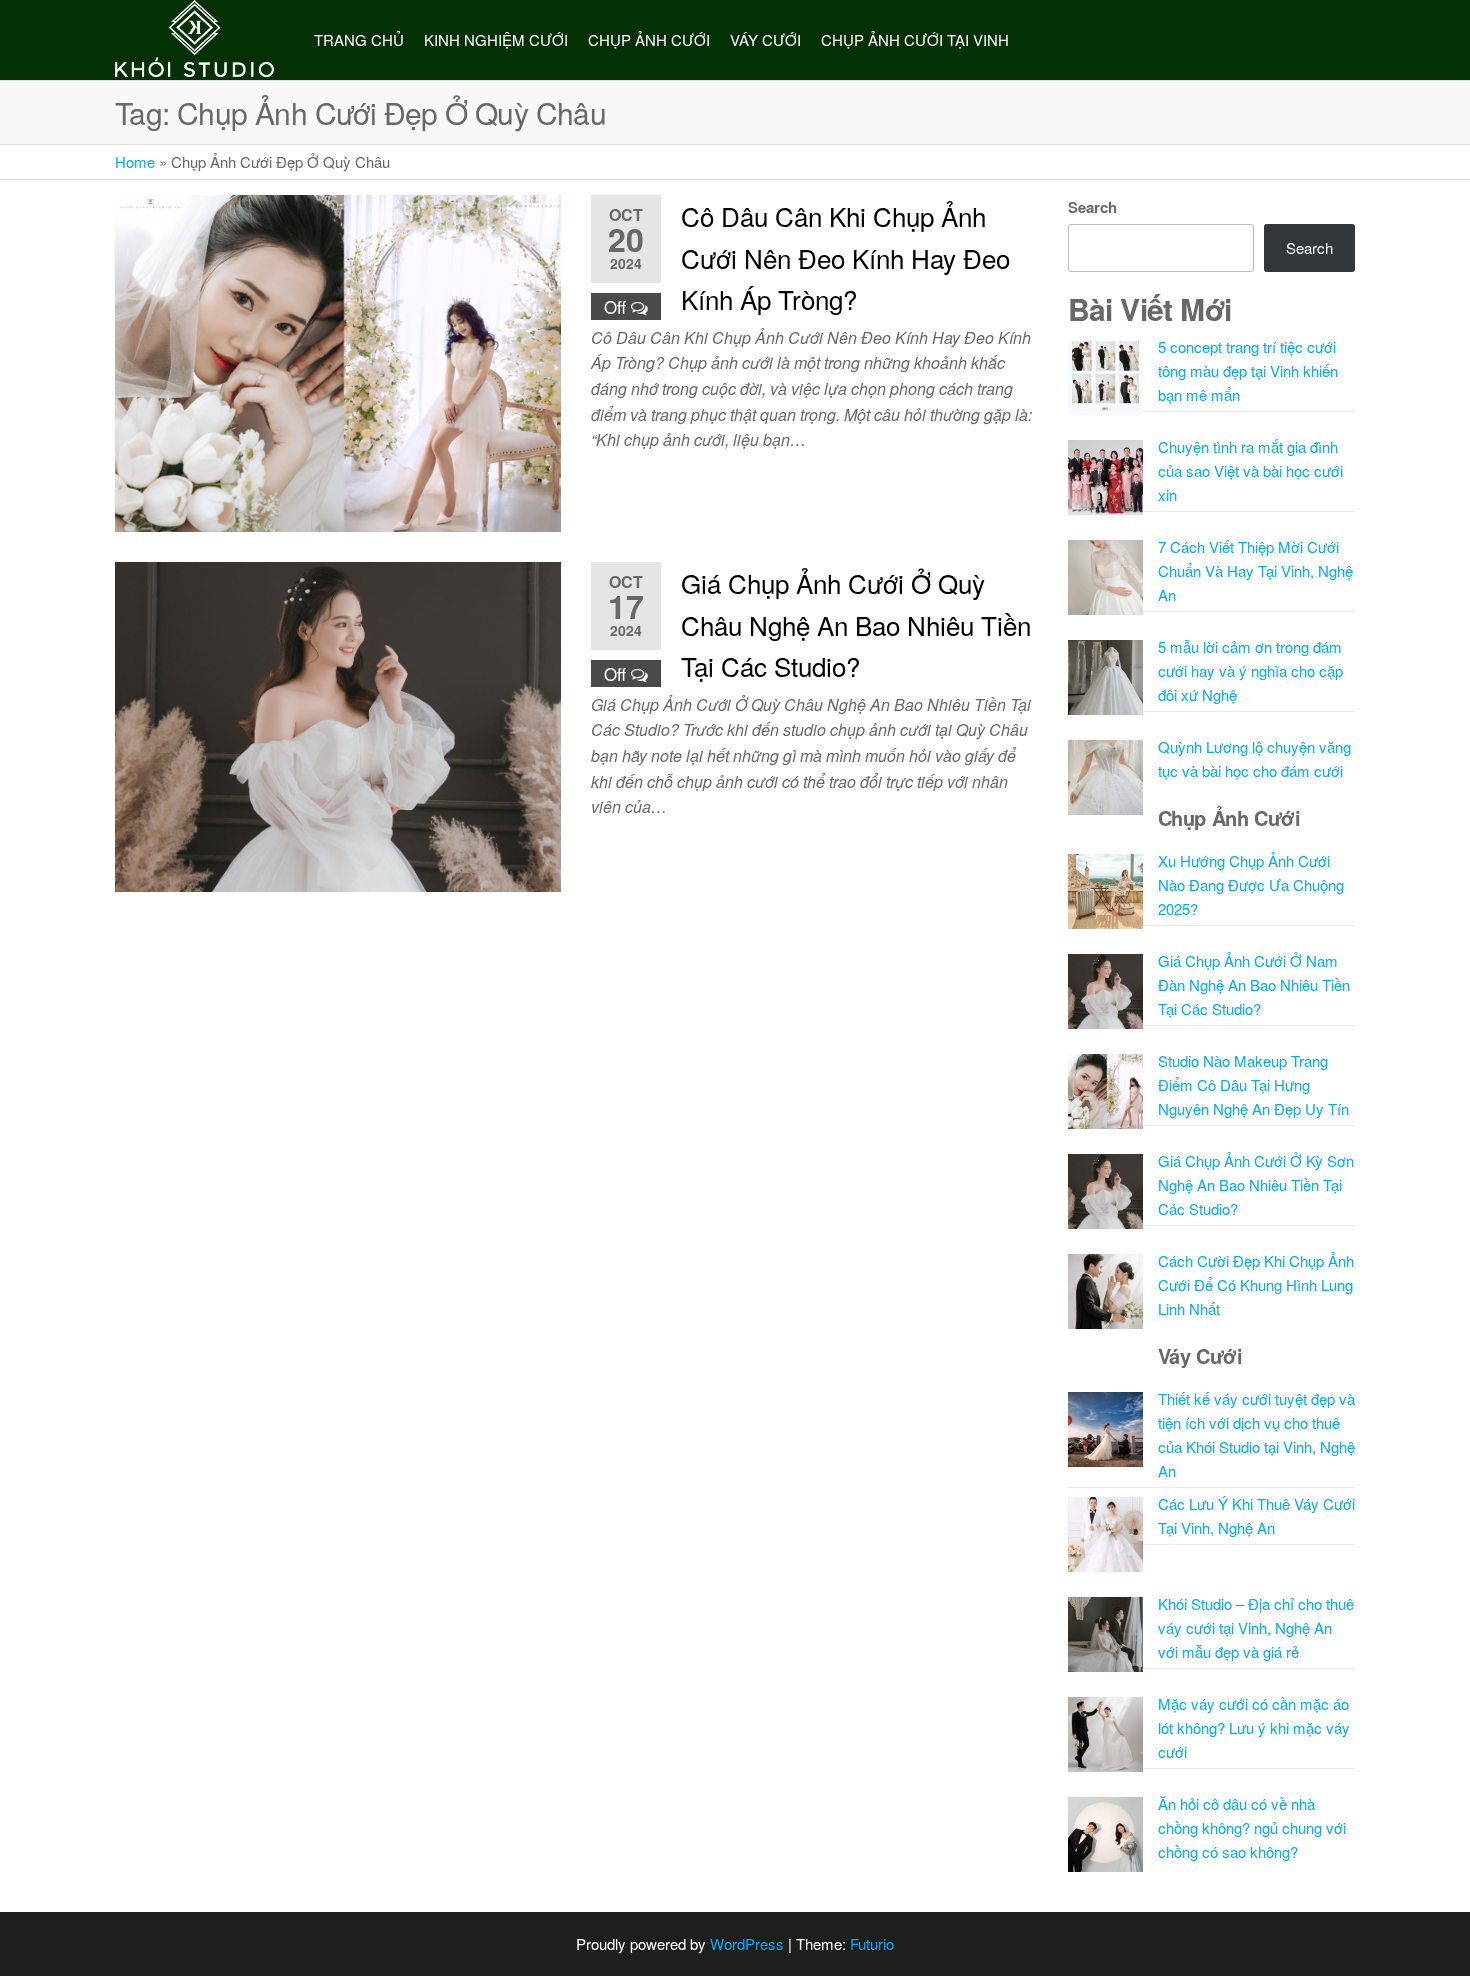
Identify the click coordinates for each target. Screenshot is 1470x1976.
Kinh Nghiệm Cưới (496, 39)
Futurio (872, 1943)
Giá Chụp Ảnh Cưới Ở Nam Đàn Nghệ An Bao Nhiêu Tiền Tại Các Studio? (1254, 984)
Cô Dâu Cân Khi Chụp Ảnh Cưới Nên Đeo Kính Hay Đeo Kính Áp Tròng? (845, 257)
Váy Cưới (765, 39)
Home (135, 161)
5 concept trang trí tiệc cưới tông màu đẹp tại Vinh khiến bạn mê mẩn (1248, 370)
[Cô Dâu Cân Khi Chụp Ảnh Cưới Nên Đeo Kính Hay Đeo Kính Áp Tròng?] (338, 360)
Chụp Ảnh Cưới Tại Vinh (915, 39)
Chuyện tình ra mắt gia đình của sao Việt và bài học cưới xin (1250, 470)
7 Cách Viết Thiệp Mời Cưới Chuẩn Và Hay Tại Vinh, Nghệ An (1255, 570)
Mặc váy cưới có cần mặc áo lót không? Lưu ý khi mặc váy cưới (1254, 1727)
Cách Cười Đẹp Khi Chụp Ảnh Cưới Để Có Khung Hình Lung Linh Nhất (1256, 1284)
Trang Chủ (359, 39)
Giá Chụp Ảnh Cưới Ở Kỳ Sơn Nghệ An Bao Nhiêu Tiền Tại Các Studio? (1256, 1184)
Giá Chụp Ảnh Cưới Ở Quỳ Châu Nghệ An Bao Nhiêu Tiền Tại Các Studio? (856, 624)
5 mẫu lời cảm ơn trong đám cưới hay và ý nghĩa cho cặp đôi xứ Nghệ (1250, 670)
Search (1092, 207)
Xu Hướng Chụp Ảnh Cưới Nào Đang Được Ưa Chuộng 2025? (1251, 884)
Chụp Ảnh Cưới (649, 39)
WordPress (747, 1943)
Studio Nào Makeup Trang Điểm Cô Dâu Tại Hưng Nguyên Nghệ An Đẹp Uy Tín (1253, 1084)
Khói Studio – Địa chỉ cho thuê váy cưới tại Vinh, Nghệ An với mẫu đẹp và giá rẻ (1256, 1627)
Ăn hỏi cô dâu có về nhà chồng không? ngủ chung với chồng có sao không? (1252, 1827)
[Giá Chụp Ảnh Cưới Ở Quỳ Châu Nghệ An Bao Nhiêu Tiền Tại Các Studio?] (338, 724)
